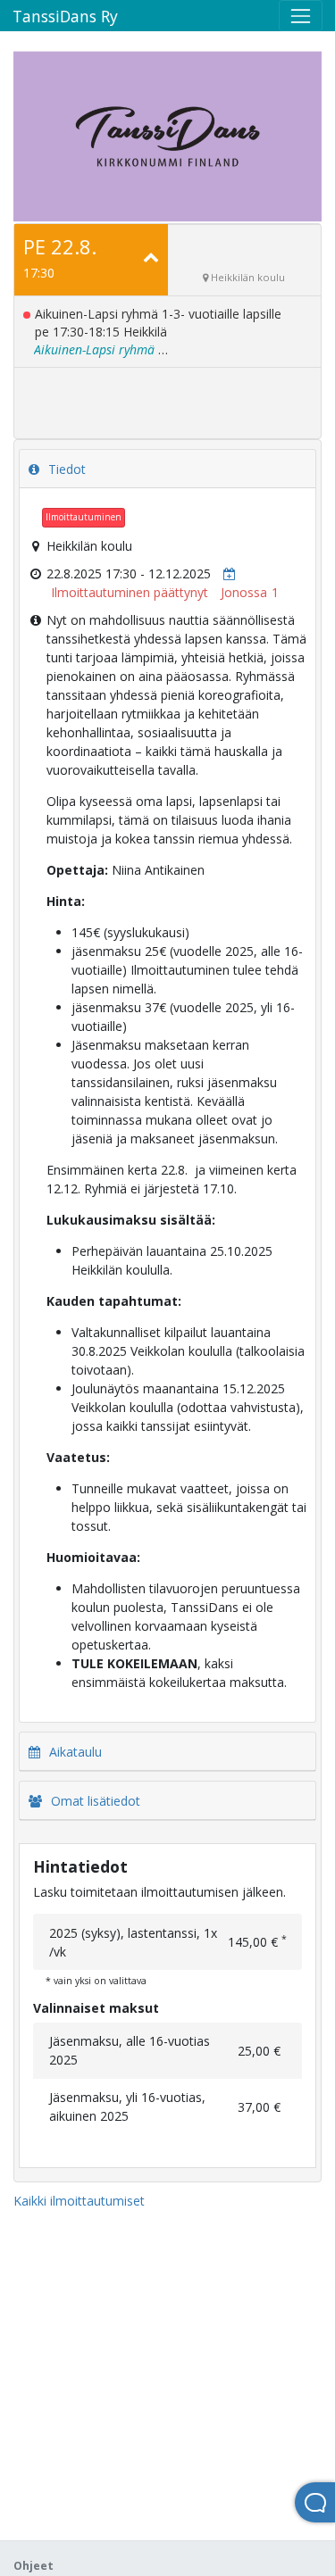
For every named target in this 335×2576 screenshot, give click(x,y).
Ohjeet (33, 2566)
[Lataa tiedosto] (225, 573)
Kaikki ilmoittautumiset (79, 2201)
